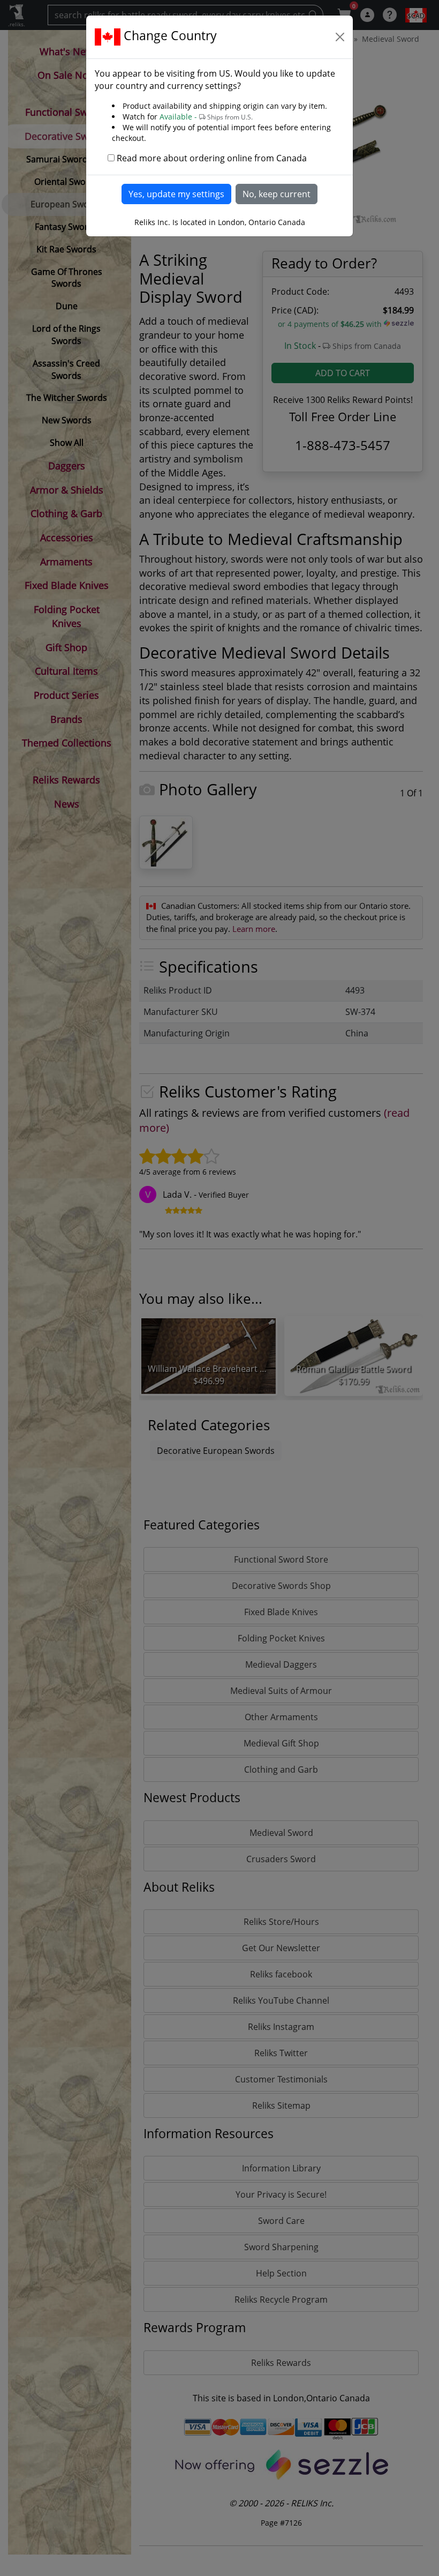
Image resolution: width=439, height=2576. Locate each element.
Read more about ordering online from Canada (212, 158)
